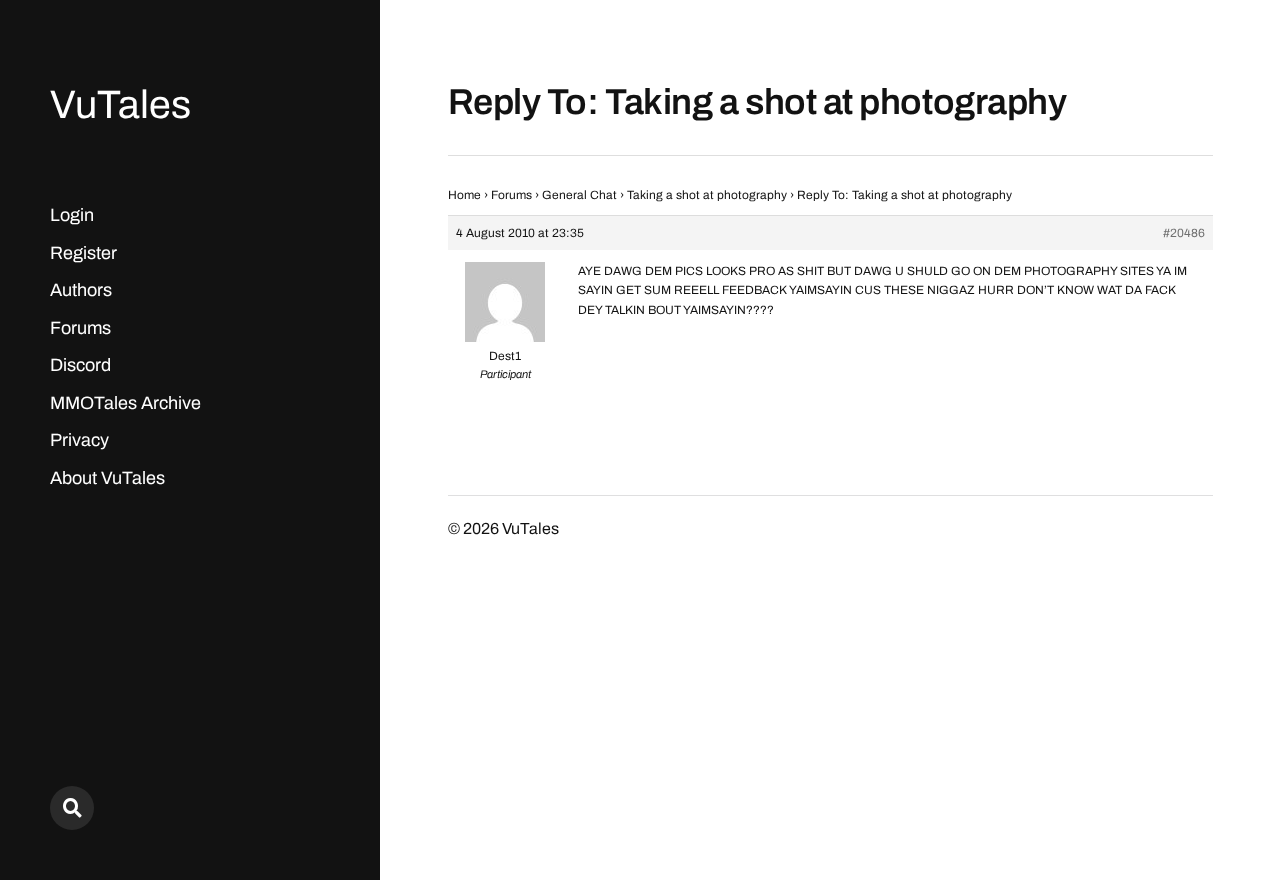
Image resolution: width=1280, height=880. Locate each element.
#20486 (1184, 233)
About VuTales (107, 478)
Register (83, 253)
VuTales (120, 104)
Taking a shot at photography (707, 195)
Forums (80, 328)
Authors (81, 290)
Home (464, 195)
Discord (80, 365)
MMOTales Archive (125, 403)
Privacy (79, 440)
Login (72, 215)
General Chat (579, 195)
